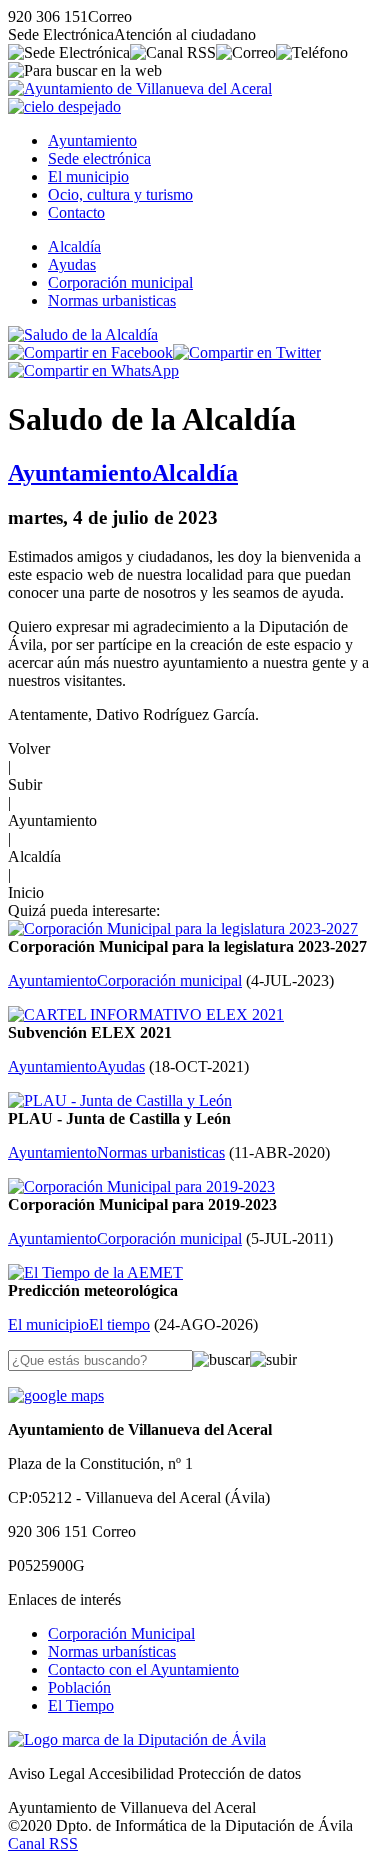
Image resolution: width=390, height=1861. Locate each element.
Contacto (76, 212)
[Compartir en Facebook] (90, 352)
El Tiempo (81, 1705)
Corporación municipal (120, 282)
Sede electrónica (99, 158)
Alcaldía (74, 246)
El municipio (88, 176)
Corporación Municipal (121, 1633)
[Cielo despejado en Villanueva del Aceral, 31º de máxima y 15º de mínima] (64, 106)
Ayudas (72, 264)
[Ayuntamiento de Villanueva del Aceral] (140, 88)
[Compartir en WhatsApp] (93, 370)
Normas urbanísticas (112, 1651)
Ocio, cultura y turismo (120, 194)
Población (79, 1687)
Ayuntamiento (92, 140)
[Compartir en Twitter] (247, 352)
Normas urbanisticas (112, 300)
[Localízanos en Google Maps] (56, 1395)
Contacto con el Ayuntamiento (143, 1669)
